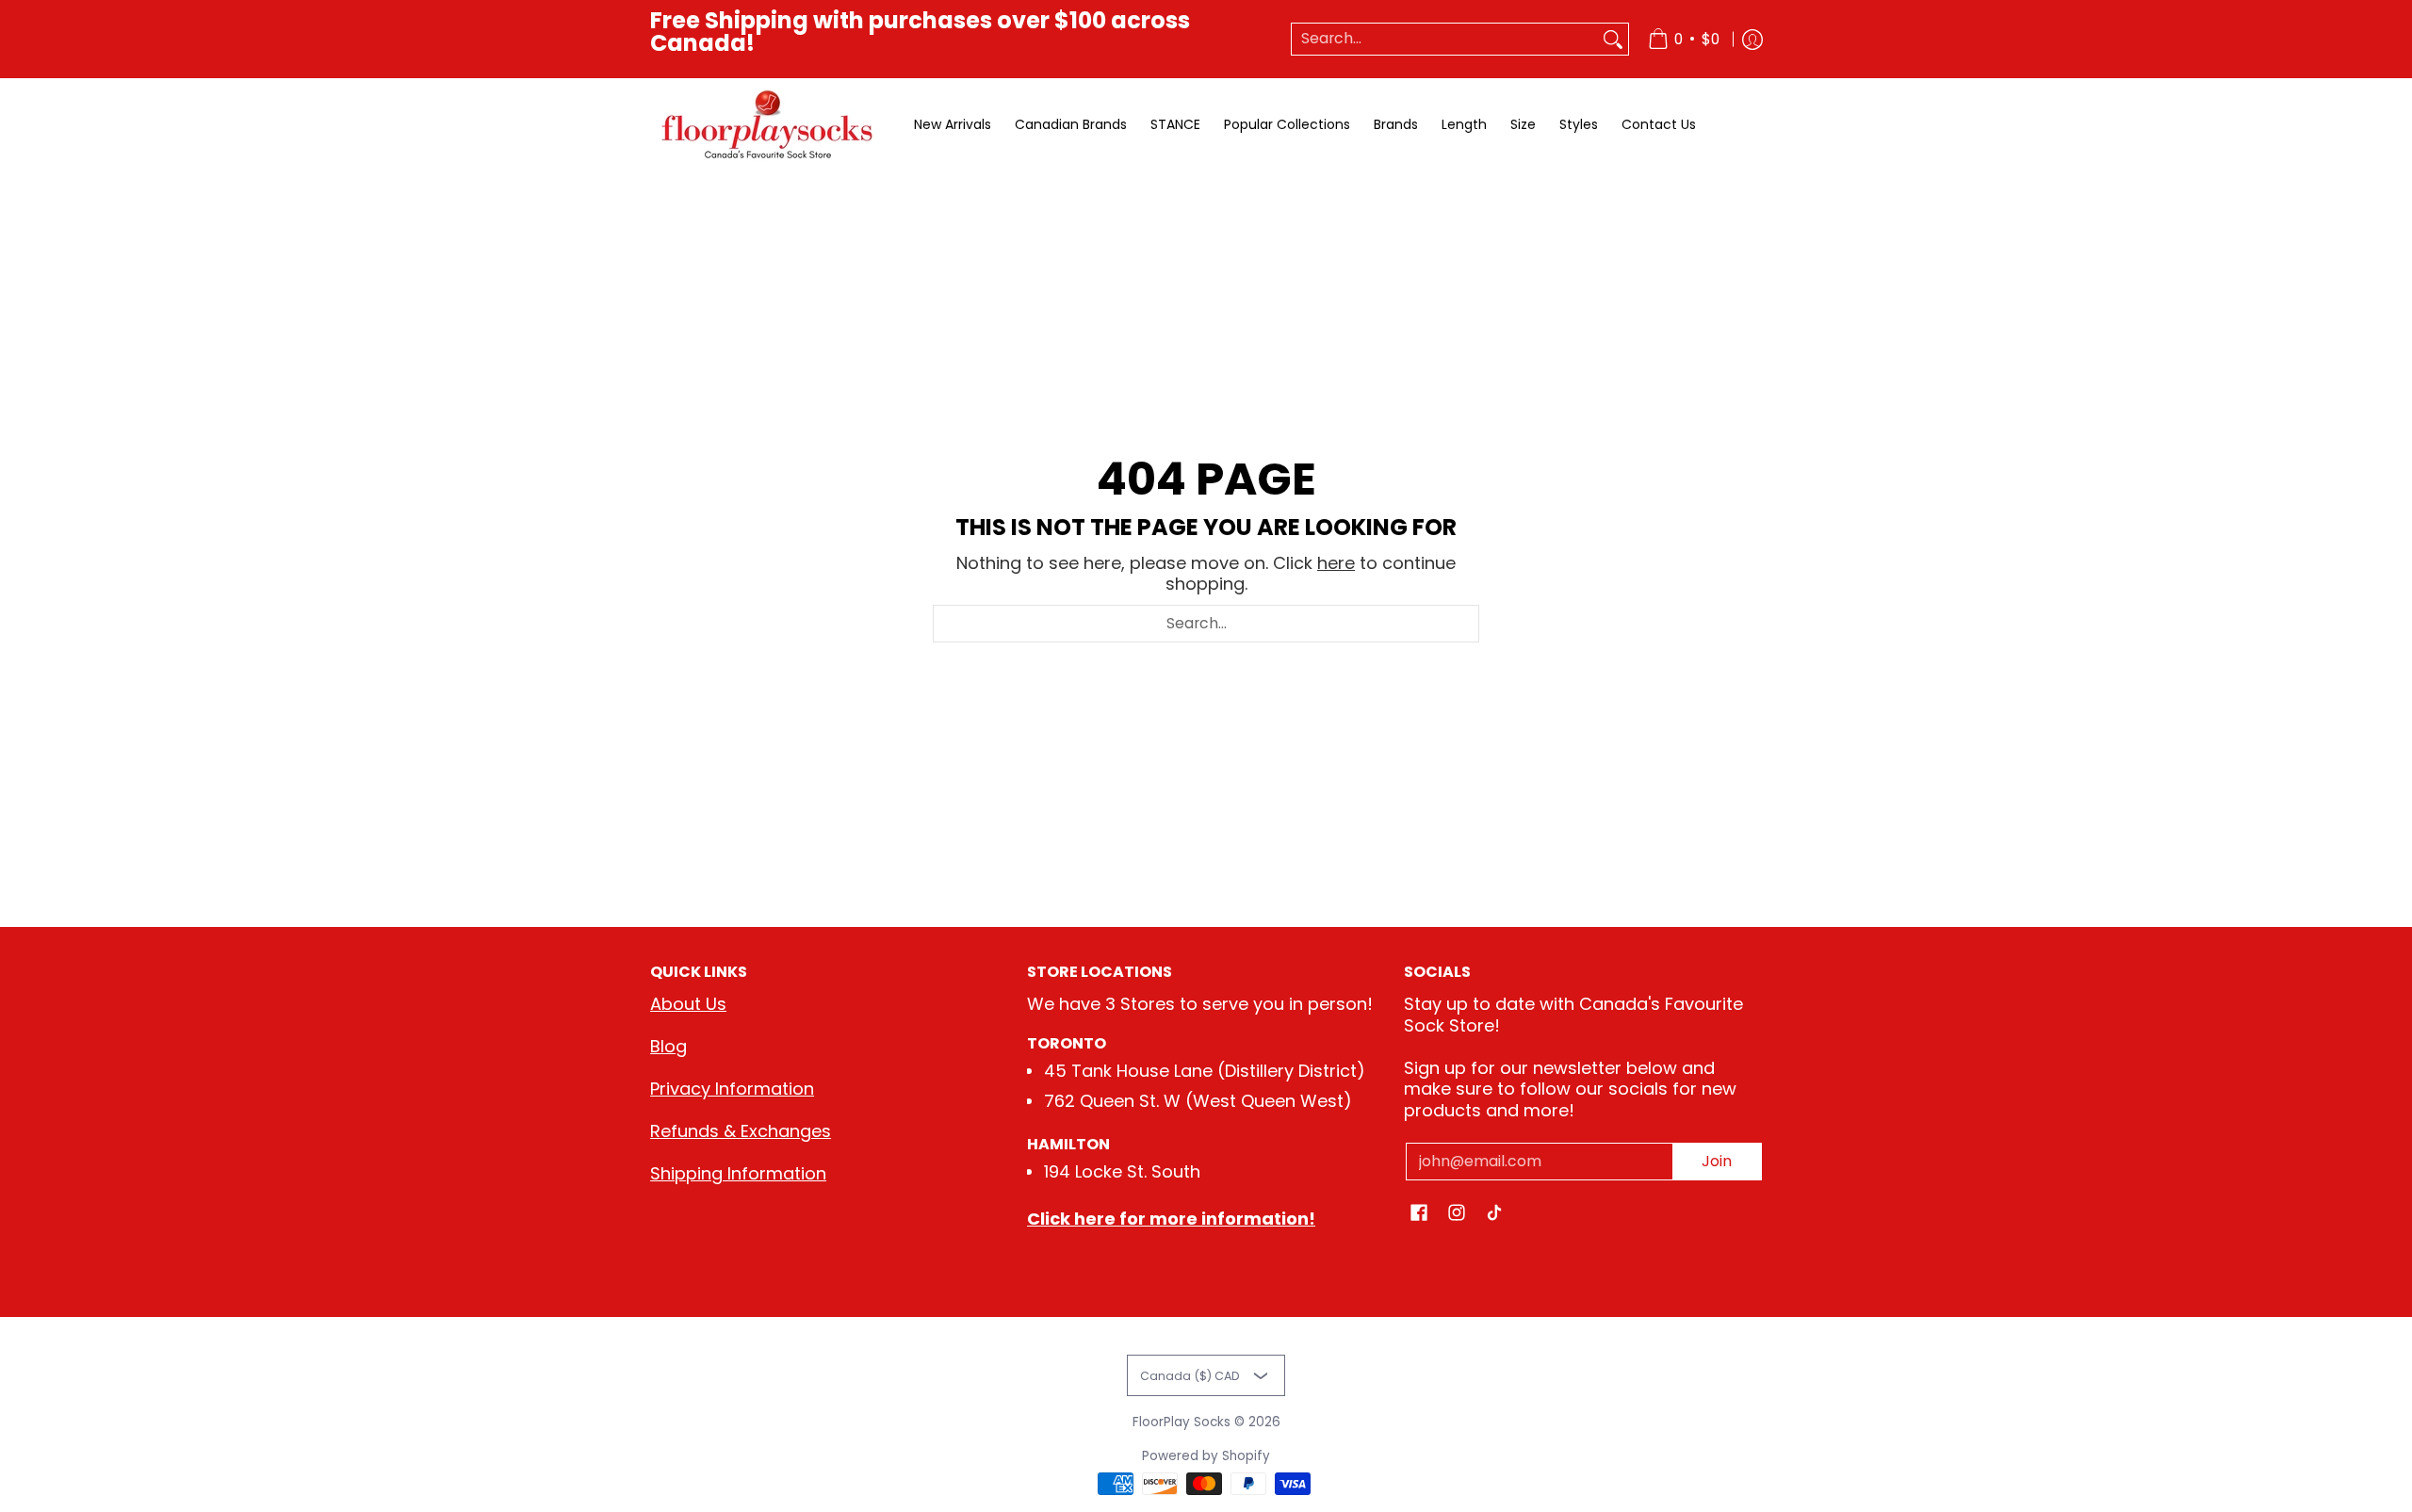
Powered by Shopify (1206, 1456)
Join (1717, 1161)
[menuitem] (1684, 39)
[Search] (1613, 39)
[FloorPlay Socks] (768, 125)
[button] (1419, 1214)
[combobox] (1445, 39)
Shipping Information (738, 1173)
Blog (668, 1046)
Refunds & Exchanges (741, 1131)
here (1336, 563)
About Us (688, 1004)
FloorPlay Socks (1182, 1422)
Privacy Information (732, 1089)
